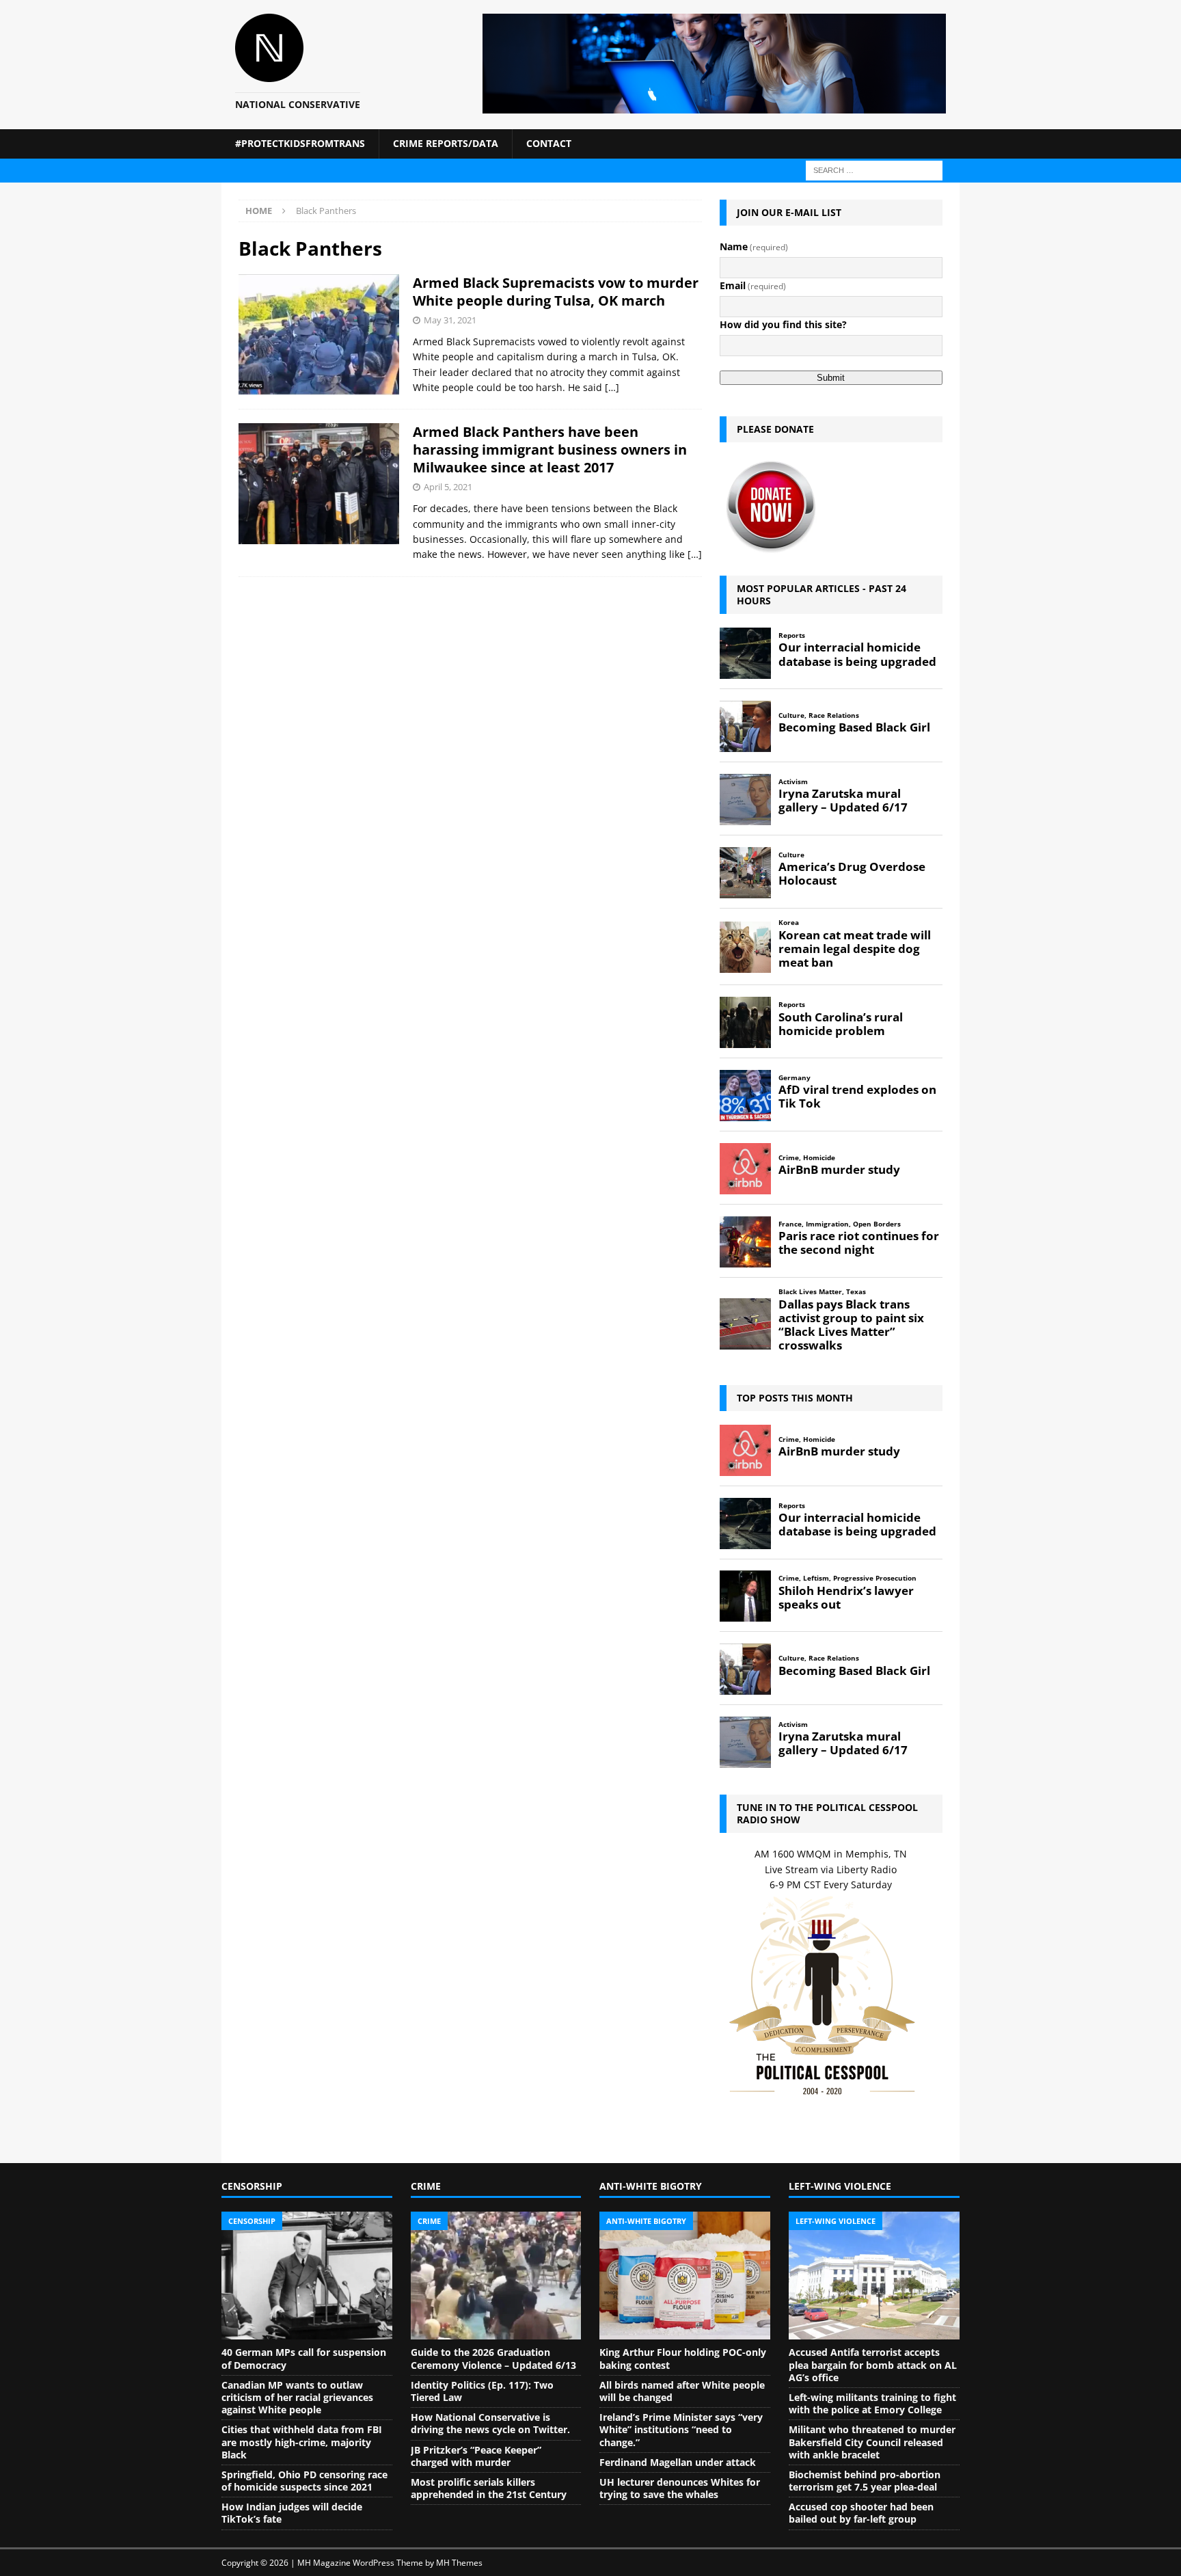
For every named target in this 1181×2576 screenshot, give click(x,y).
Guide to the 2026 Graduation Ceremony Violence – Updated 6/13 (493, 2358)
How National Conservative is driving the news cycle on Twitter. (490, 2423)
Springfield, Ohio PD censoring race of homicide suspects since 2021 (304, 2481)
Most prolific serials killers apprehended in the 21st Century (489, 2488)
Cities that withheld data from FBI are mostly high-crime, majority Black (302, 2442)
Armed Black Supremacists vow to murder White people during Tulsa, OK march (556, 292)
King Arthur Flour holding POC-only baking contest (683, 2358)
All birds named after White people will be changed (682, 2391)
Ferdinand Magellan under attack (678, 2462)
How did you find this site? (783, 324)
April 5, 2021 (448, 487)
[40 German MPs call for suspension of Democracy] (307, 2276)
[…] (612, 387)
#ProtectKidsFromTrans (300, 143)
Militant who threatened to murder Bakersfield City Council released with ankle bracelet (872, 2442)
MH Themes (459, 2563)
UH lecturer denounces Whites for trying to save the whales (680, 2488)
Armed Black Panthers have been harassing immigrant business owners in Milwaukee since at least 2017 (550, 450)
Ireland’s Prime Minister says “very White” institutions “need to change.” (681, 2429)
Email (753, 285)
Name (754, 246)
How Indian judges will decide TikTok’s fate (292, 2513)
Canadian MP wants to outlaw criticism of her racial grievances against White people (297, 2397)
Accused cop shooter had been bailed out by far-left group (861, 2513)
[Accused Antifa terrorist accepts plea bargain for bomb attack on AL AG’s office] (874, 2276)
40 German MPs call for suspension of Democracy (304, 2358)
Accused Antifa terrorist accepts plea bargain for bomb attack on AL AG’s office (873, 2364)
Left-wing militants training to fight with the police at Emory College (872, 2403)
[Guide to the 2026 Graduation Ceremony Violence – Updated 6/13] (496, 2276)
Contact (549, 143)
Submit (831, 378)
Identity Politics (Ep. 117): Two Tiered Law (482, 2391)
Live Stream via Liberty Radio (831, 1869)
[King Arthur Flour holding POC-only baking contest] (685, 2276)
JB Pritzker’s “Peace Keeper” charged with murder (476, 2456)
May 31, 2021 (450, 320)
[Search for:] (874, 169)
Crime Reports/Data (446, 143)
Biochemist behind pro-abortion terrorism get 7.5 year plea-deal (865, 2481)
